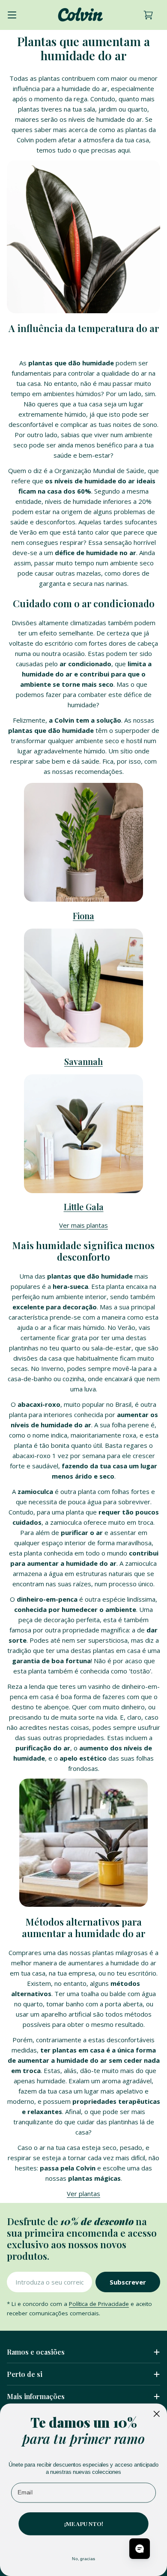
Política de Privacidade (99, 2304)
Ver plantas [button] (83, 2194)
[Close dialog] (157, 2413)
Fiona (83, 916)
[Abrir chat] (140, 2549)
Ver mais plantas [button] (83, 1225)
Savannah (83, 1062)
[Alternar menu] (12, 15)
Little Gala (84, 1207)
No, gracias (83, 2558)
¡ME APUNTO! (84, 2523)
